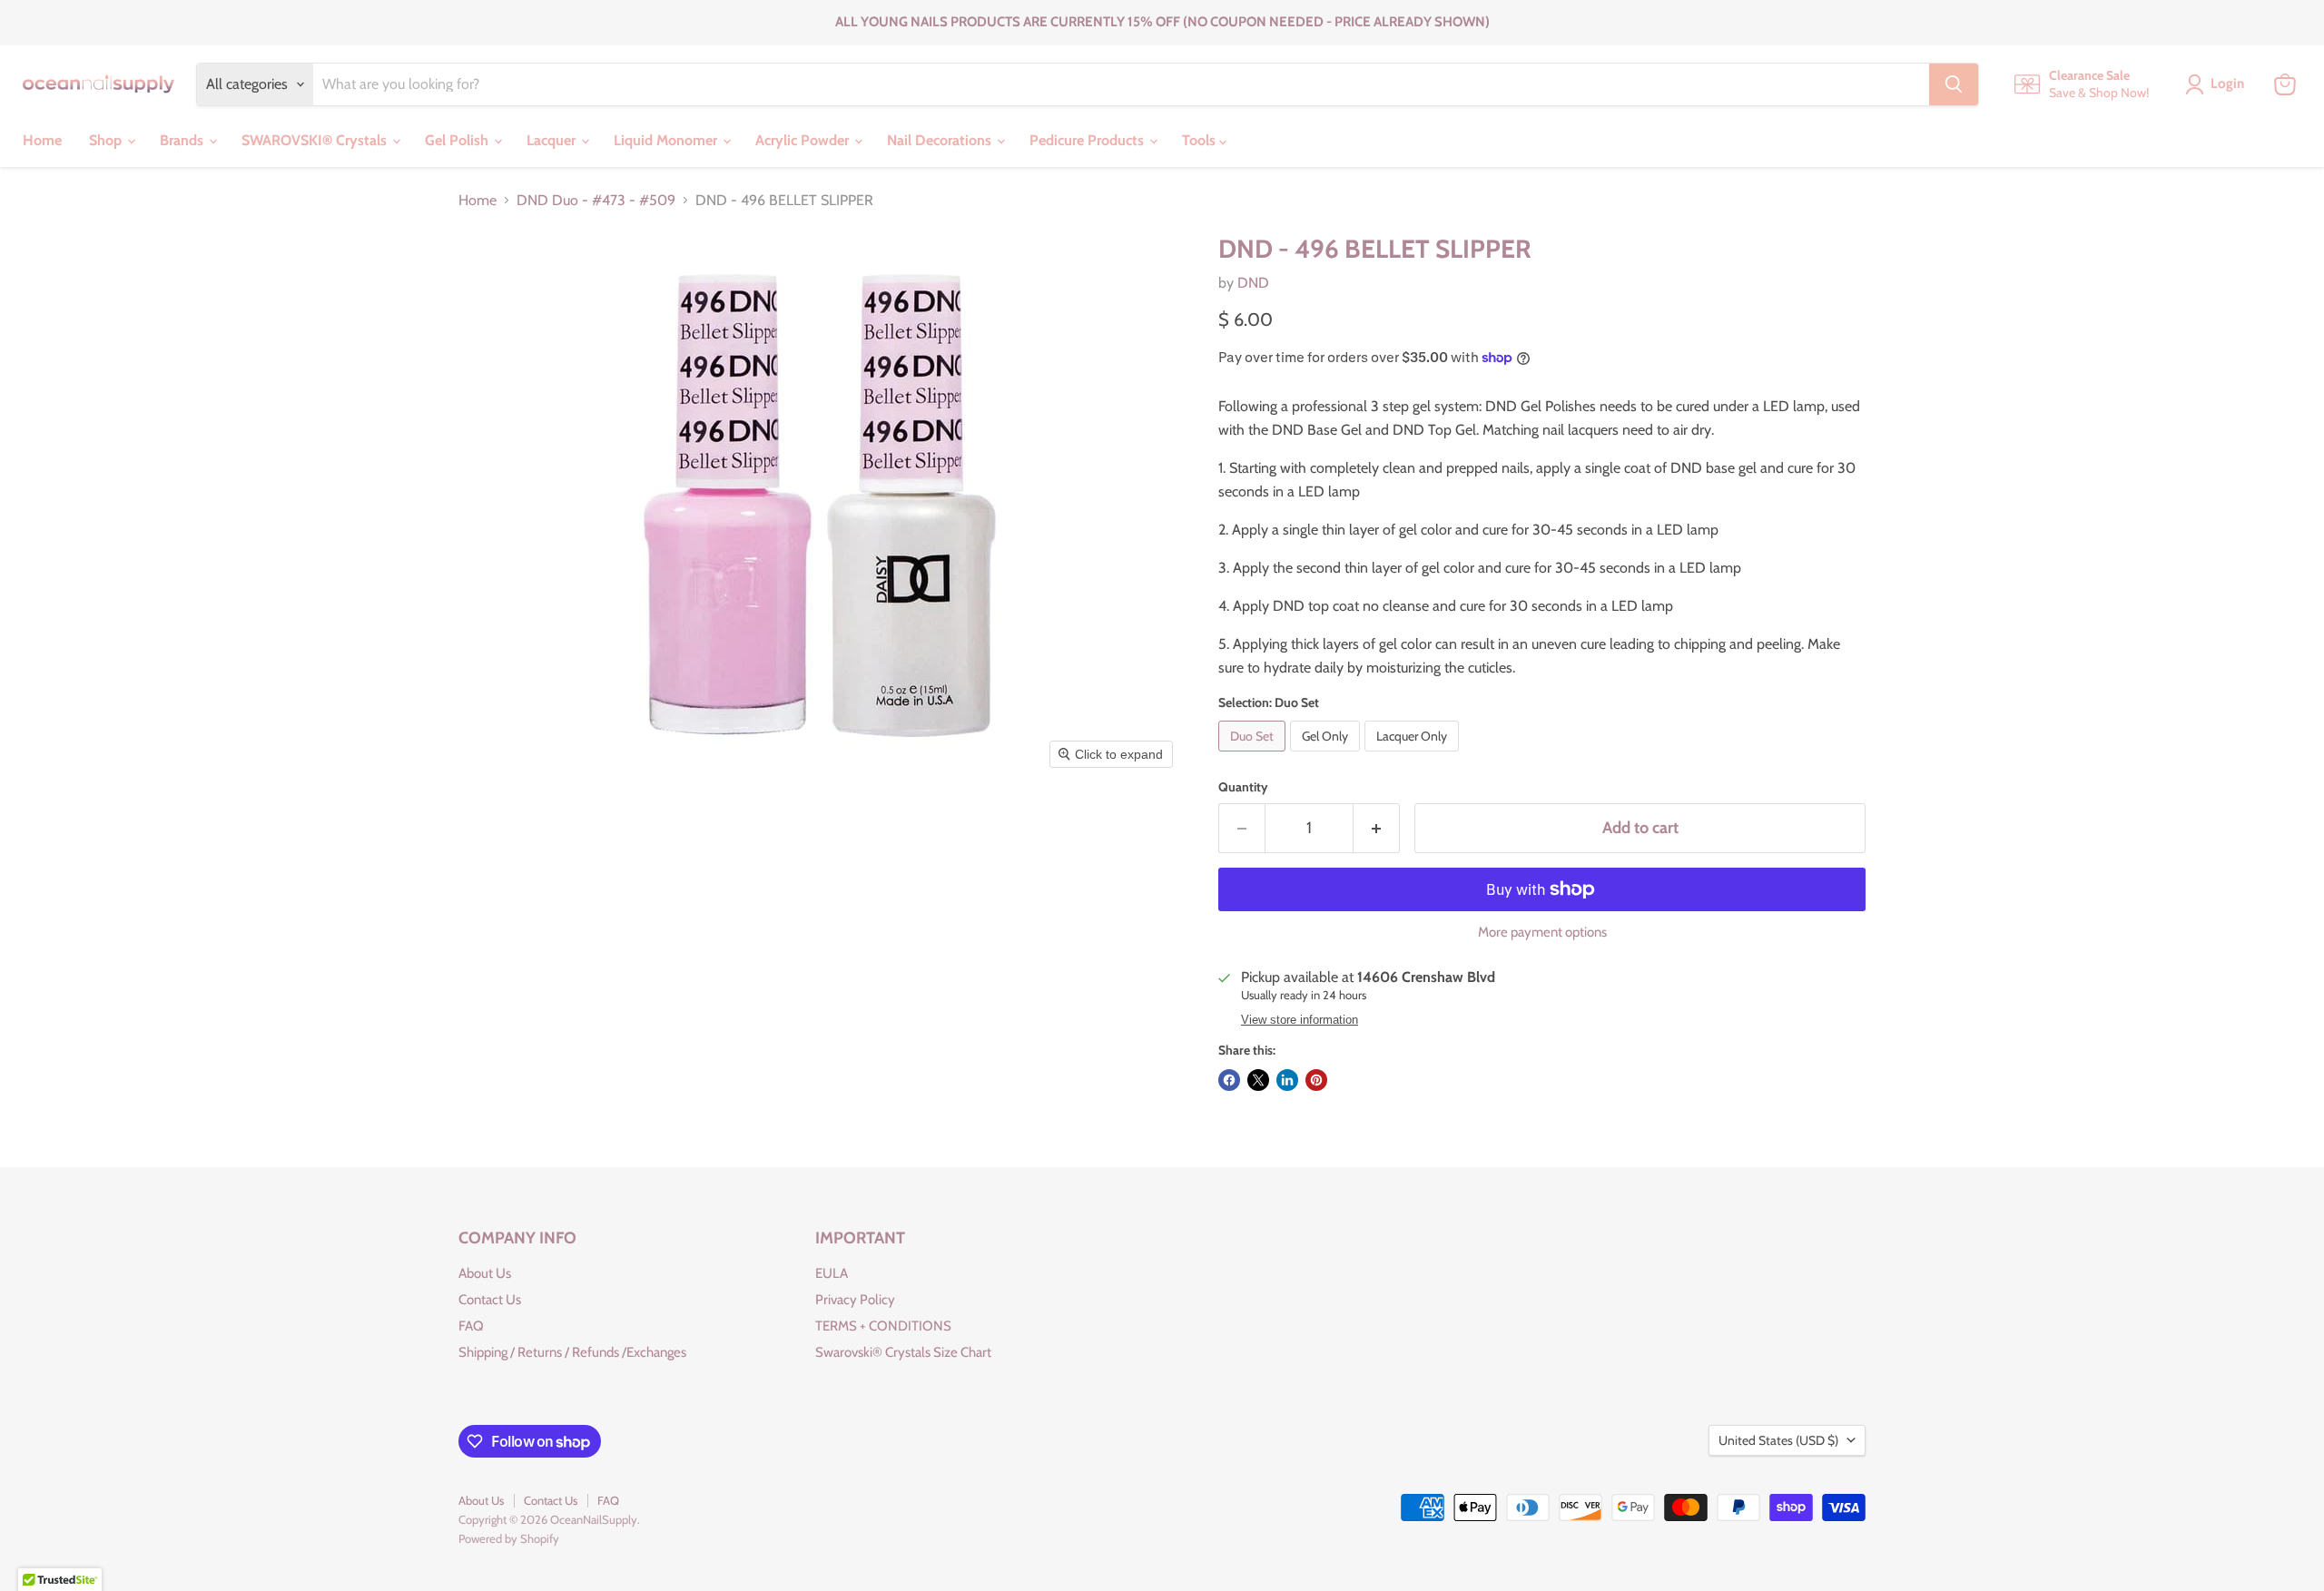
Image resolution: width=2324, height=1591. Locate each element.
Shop (107, 140)
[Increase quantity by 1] (1377, 828)
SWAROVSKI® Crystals (316, 140)
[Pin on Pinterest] (1316, 1080)
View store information (1300, 1020)
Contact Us (490, 1300)
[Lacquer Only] (1414, 756)
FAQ (471, 1326)
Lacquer (553, 140)
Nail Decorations (941, 140)
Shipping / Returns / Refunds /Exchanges (572, 1352)
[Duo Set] (1254, 756)
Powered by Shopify (509, 1538)
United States (1778, 1440)
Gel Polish (458, 140)
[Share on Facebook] (1229, 1080)
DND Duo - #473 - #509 (596, 201)
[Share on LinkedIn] (1287, 1080)
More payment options (1542, 933)
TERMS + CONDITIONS (883, 1326)
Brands (183, 140)
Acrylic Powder (804, 140)
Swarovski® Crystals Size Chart (903, 1352)
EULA (832, 1273)
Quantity (1243, 787)
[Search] (1954, 84)
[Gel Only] (1327, 756)
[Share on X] (1258, 1080)
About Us (485, 1273)
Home (42, 140)
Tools (1201, 140)
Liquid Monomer (667, 140)
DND (1253, 283)
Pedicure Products (1088, 140)
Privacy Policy (855, 1300)
